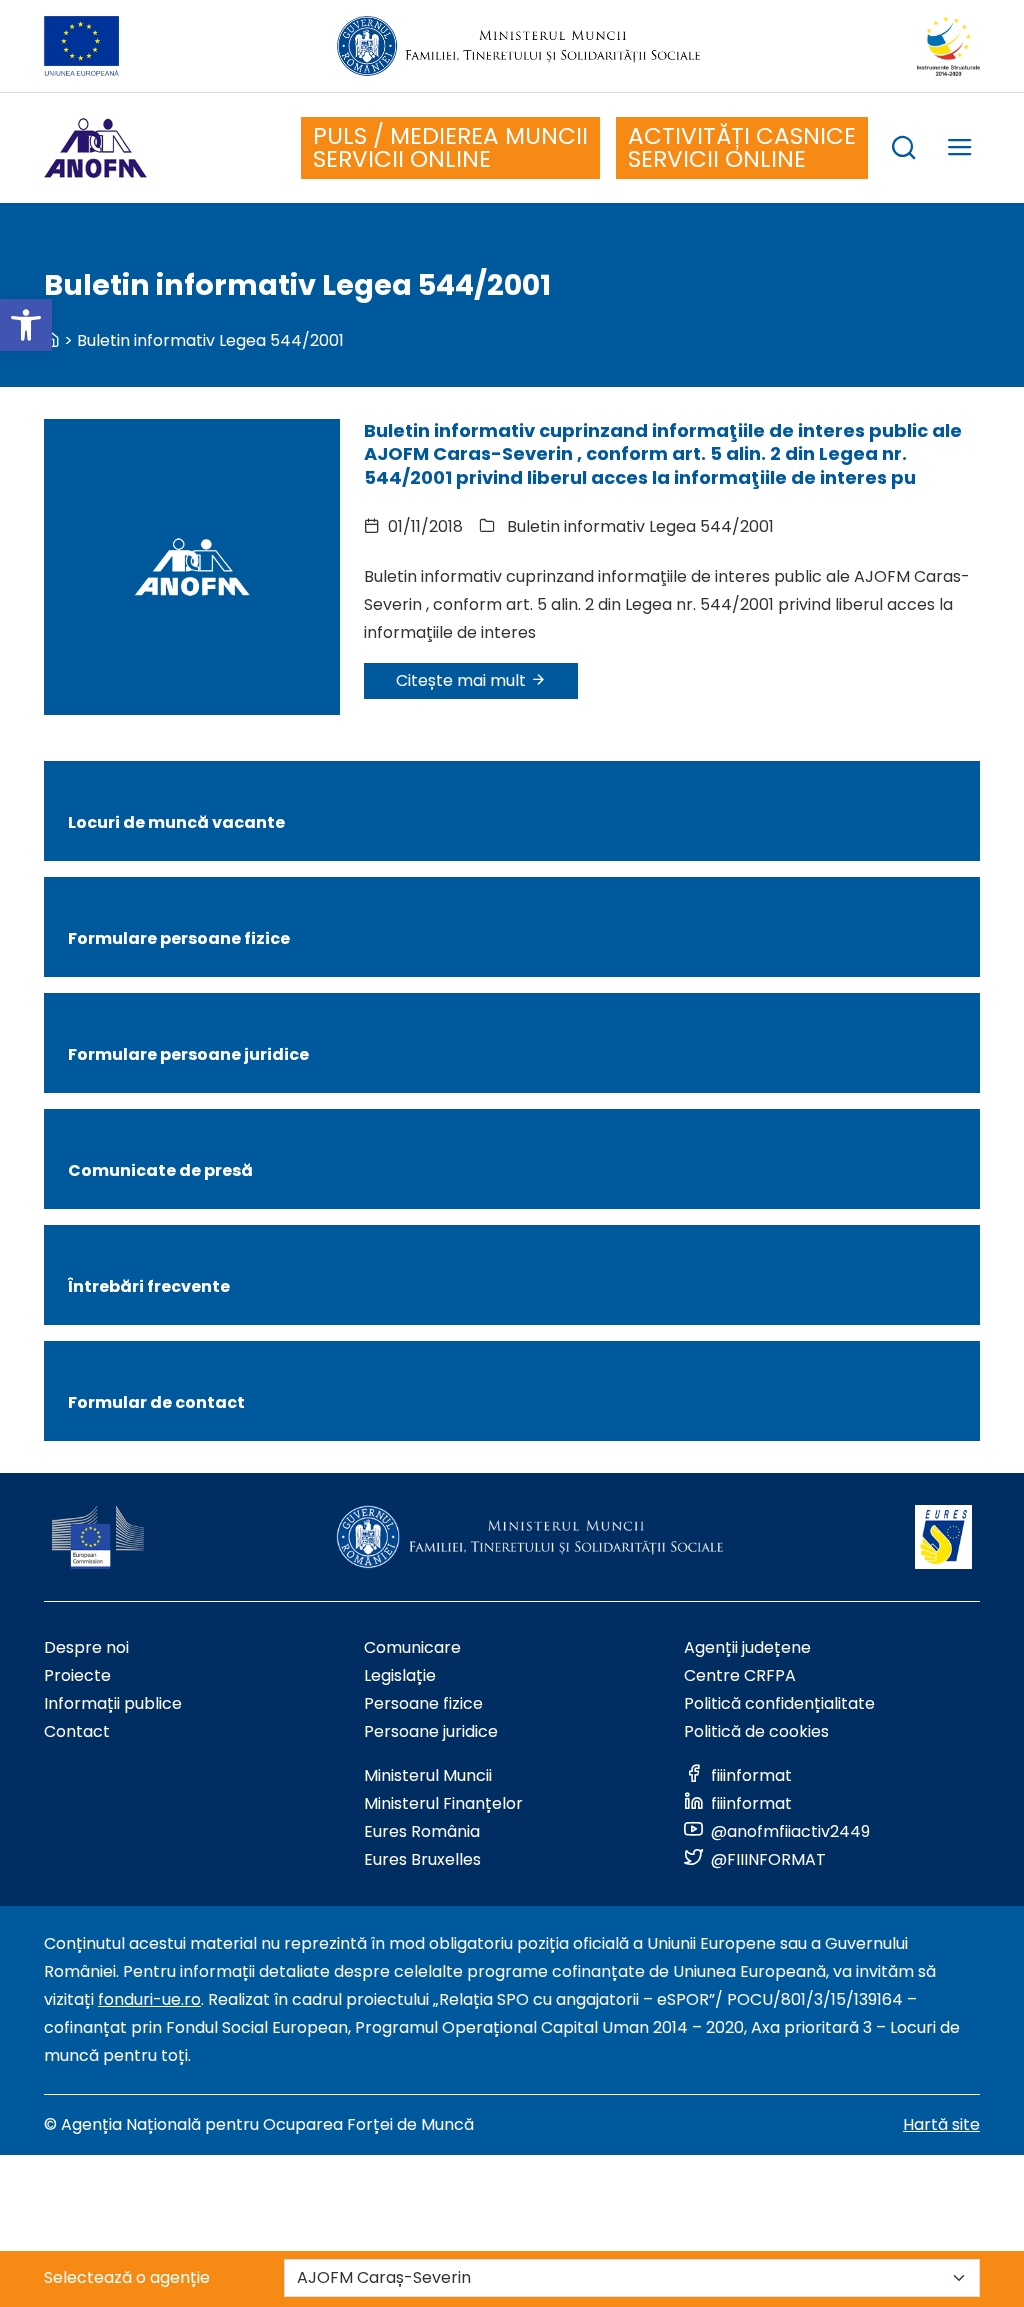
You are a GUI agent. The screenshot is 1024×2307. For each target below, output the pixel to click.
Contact (77, 1731)
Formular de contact (156, 1402)
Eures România (422, 1831)
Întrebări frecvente (149, 1286)
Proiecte (77, 1675)
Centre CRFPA (740, 1675)
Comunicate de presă (160, 1170)
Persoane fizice (423, 1703)
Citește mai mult (463, 680)
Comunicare (412, 1647)
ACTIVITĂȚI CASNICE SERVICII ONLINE (742, 147)
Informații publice (113, 1703)
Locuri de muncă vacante (176, 822)
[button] (26, 325)
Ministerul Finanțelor (443, 1803)
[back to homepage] (52, 340)
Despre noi (86, 1647)
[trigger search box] (904, 150)
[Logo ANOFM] (95, 148)
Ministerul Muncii (428, 1775)
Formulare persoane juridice (188, 1054)
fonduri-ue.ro (149, 1999)
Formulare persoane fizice (179, 938)
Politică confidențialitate (779, 1703)
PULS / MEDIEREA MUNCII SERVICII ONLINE (450, 147)
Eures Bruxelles (422, 1859)
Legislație (400, 1675)
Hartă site (941, 2124)
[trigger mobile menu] (960, 150)
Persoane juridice (431, 1731)
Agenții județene (747, 1647)
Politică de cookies (756, 1731)
